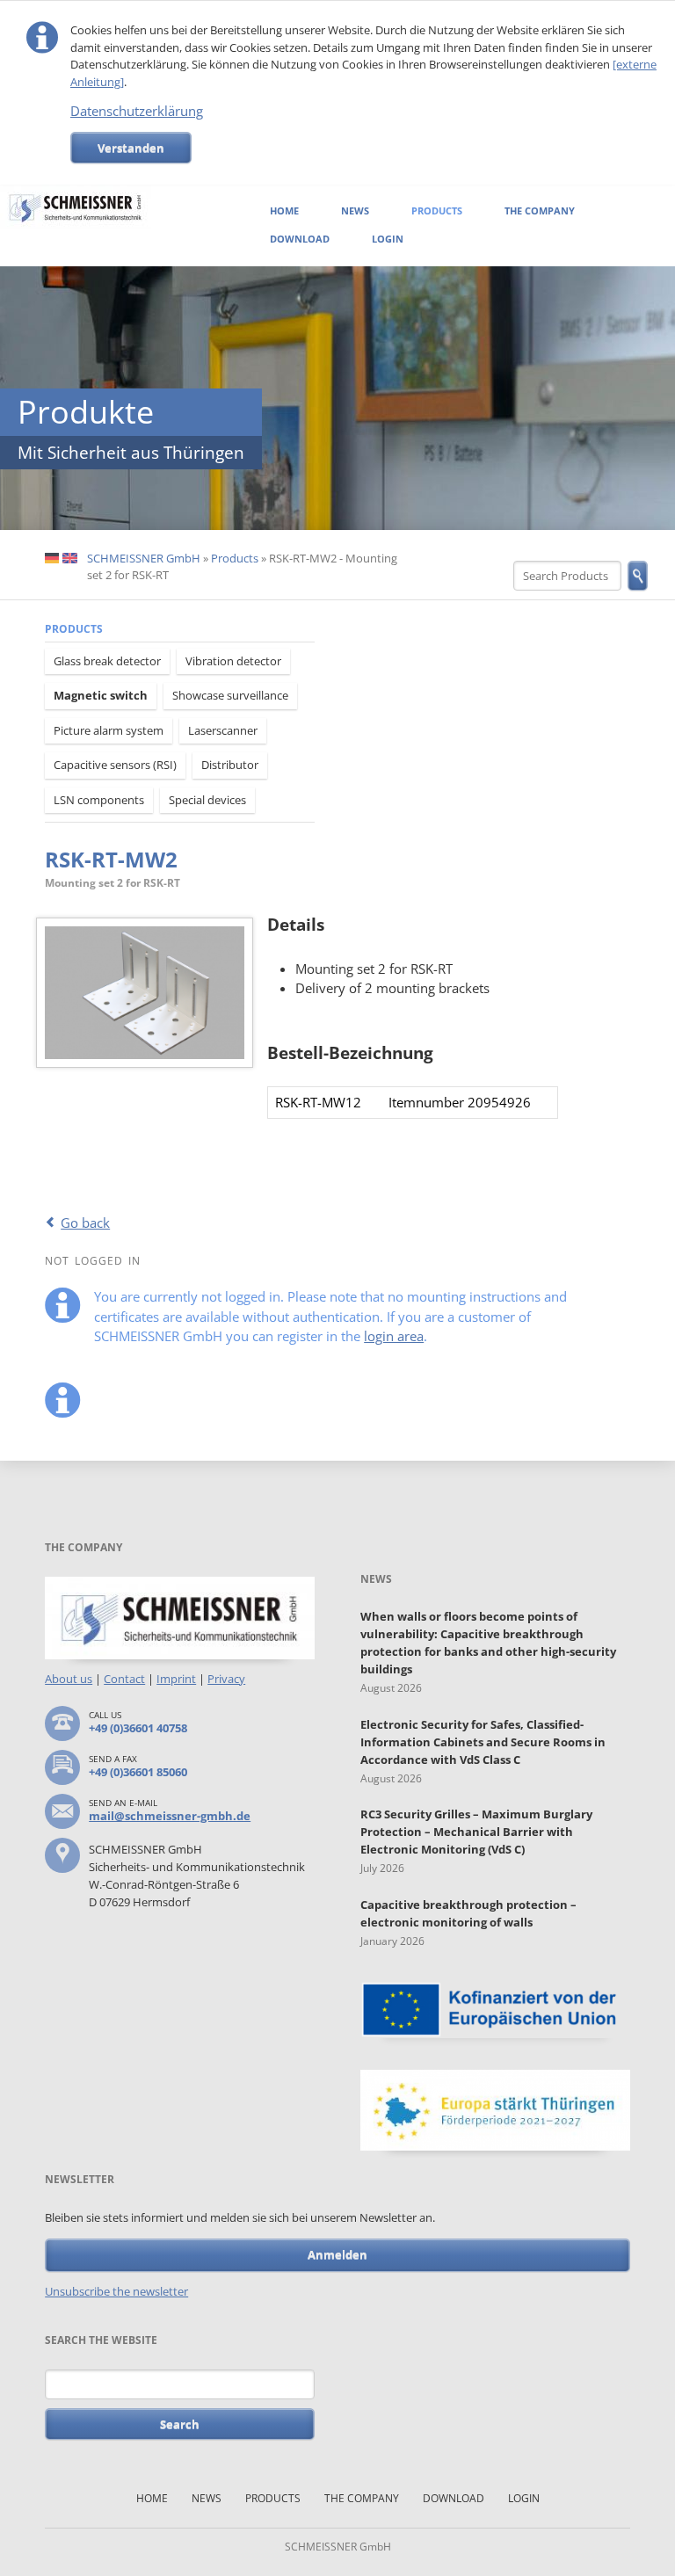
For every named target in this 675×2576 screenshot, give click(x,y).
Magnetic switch (101, 695)
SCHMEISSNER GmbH (144, 558)
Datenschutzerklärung (137, 111)
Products (437, 210)
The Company (540, 210)
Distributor (230, 765)
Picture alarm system (109, 730)
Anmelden (337, 2254)
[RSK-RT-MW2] (144, 993)
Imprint (176, 1679)
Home (284, 210)
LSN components (99, 800)
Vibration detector (233, 661)
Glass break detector (107, 661)
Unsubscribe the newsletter (116, 2291)
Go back (85, 1223)
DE (52, 559)
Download (300, 239)
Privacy (226, 1679)
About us (69, 1679)
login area (394, 1336)
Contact (124, 1679)
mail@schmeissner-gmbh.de (170, 1816)
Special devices (207, 800)
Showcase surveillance (230, 695)
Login (388, 239)
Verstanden (131, 148)
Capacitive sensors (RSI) (115, 765)
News (355, 210)
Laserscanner (223, 730)
